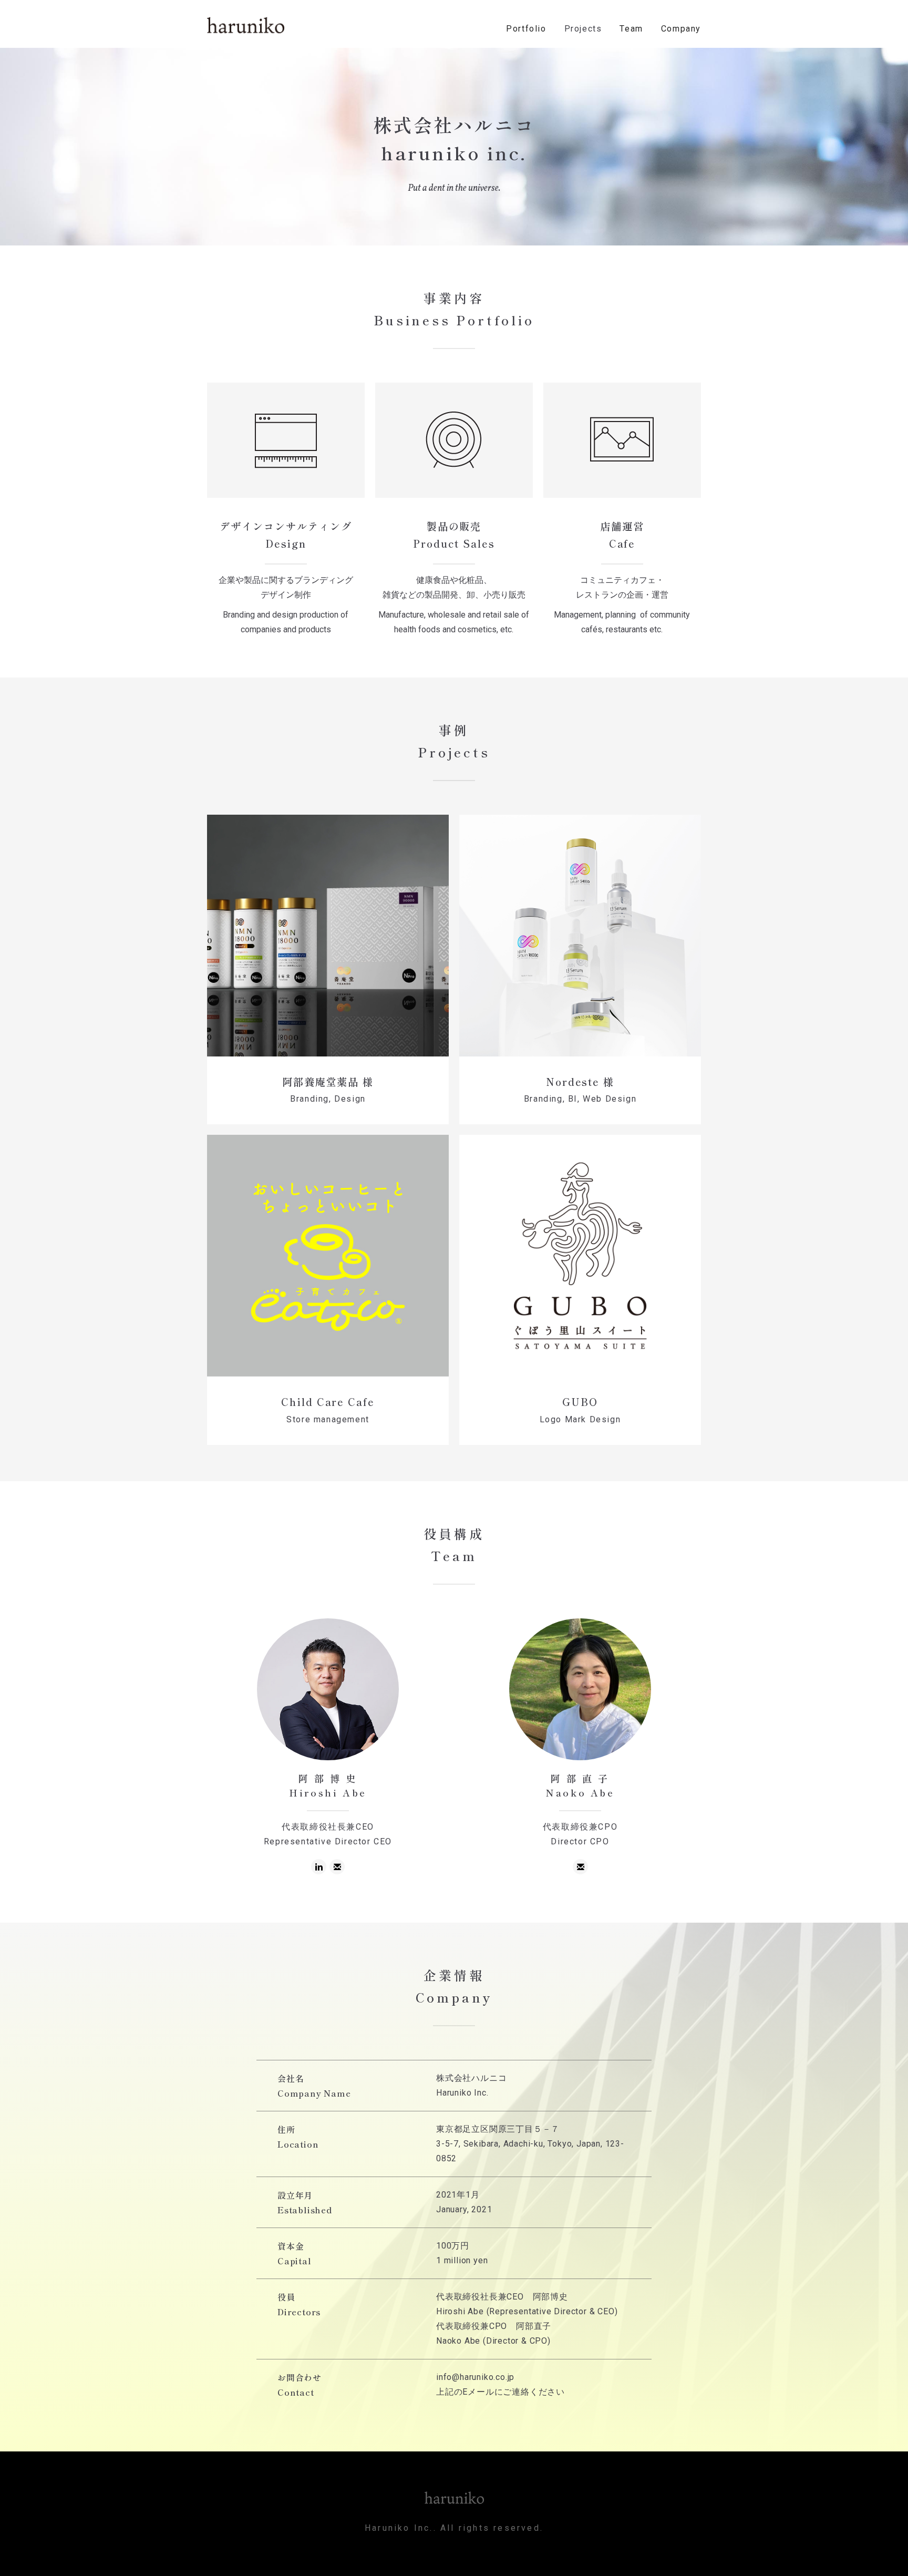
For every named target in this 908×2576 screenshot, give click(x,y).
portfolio (526, 29)
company (681, 29)
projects (583, 29)
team (631, 29)
